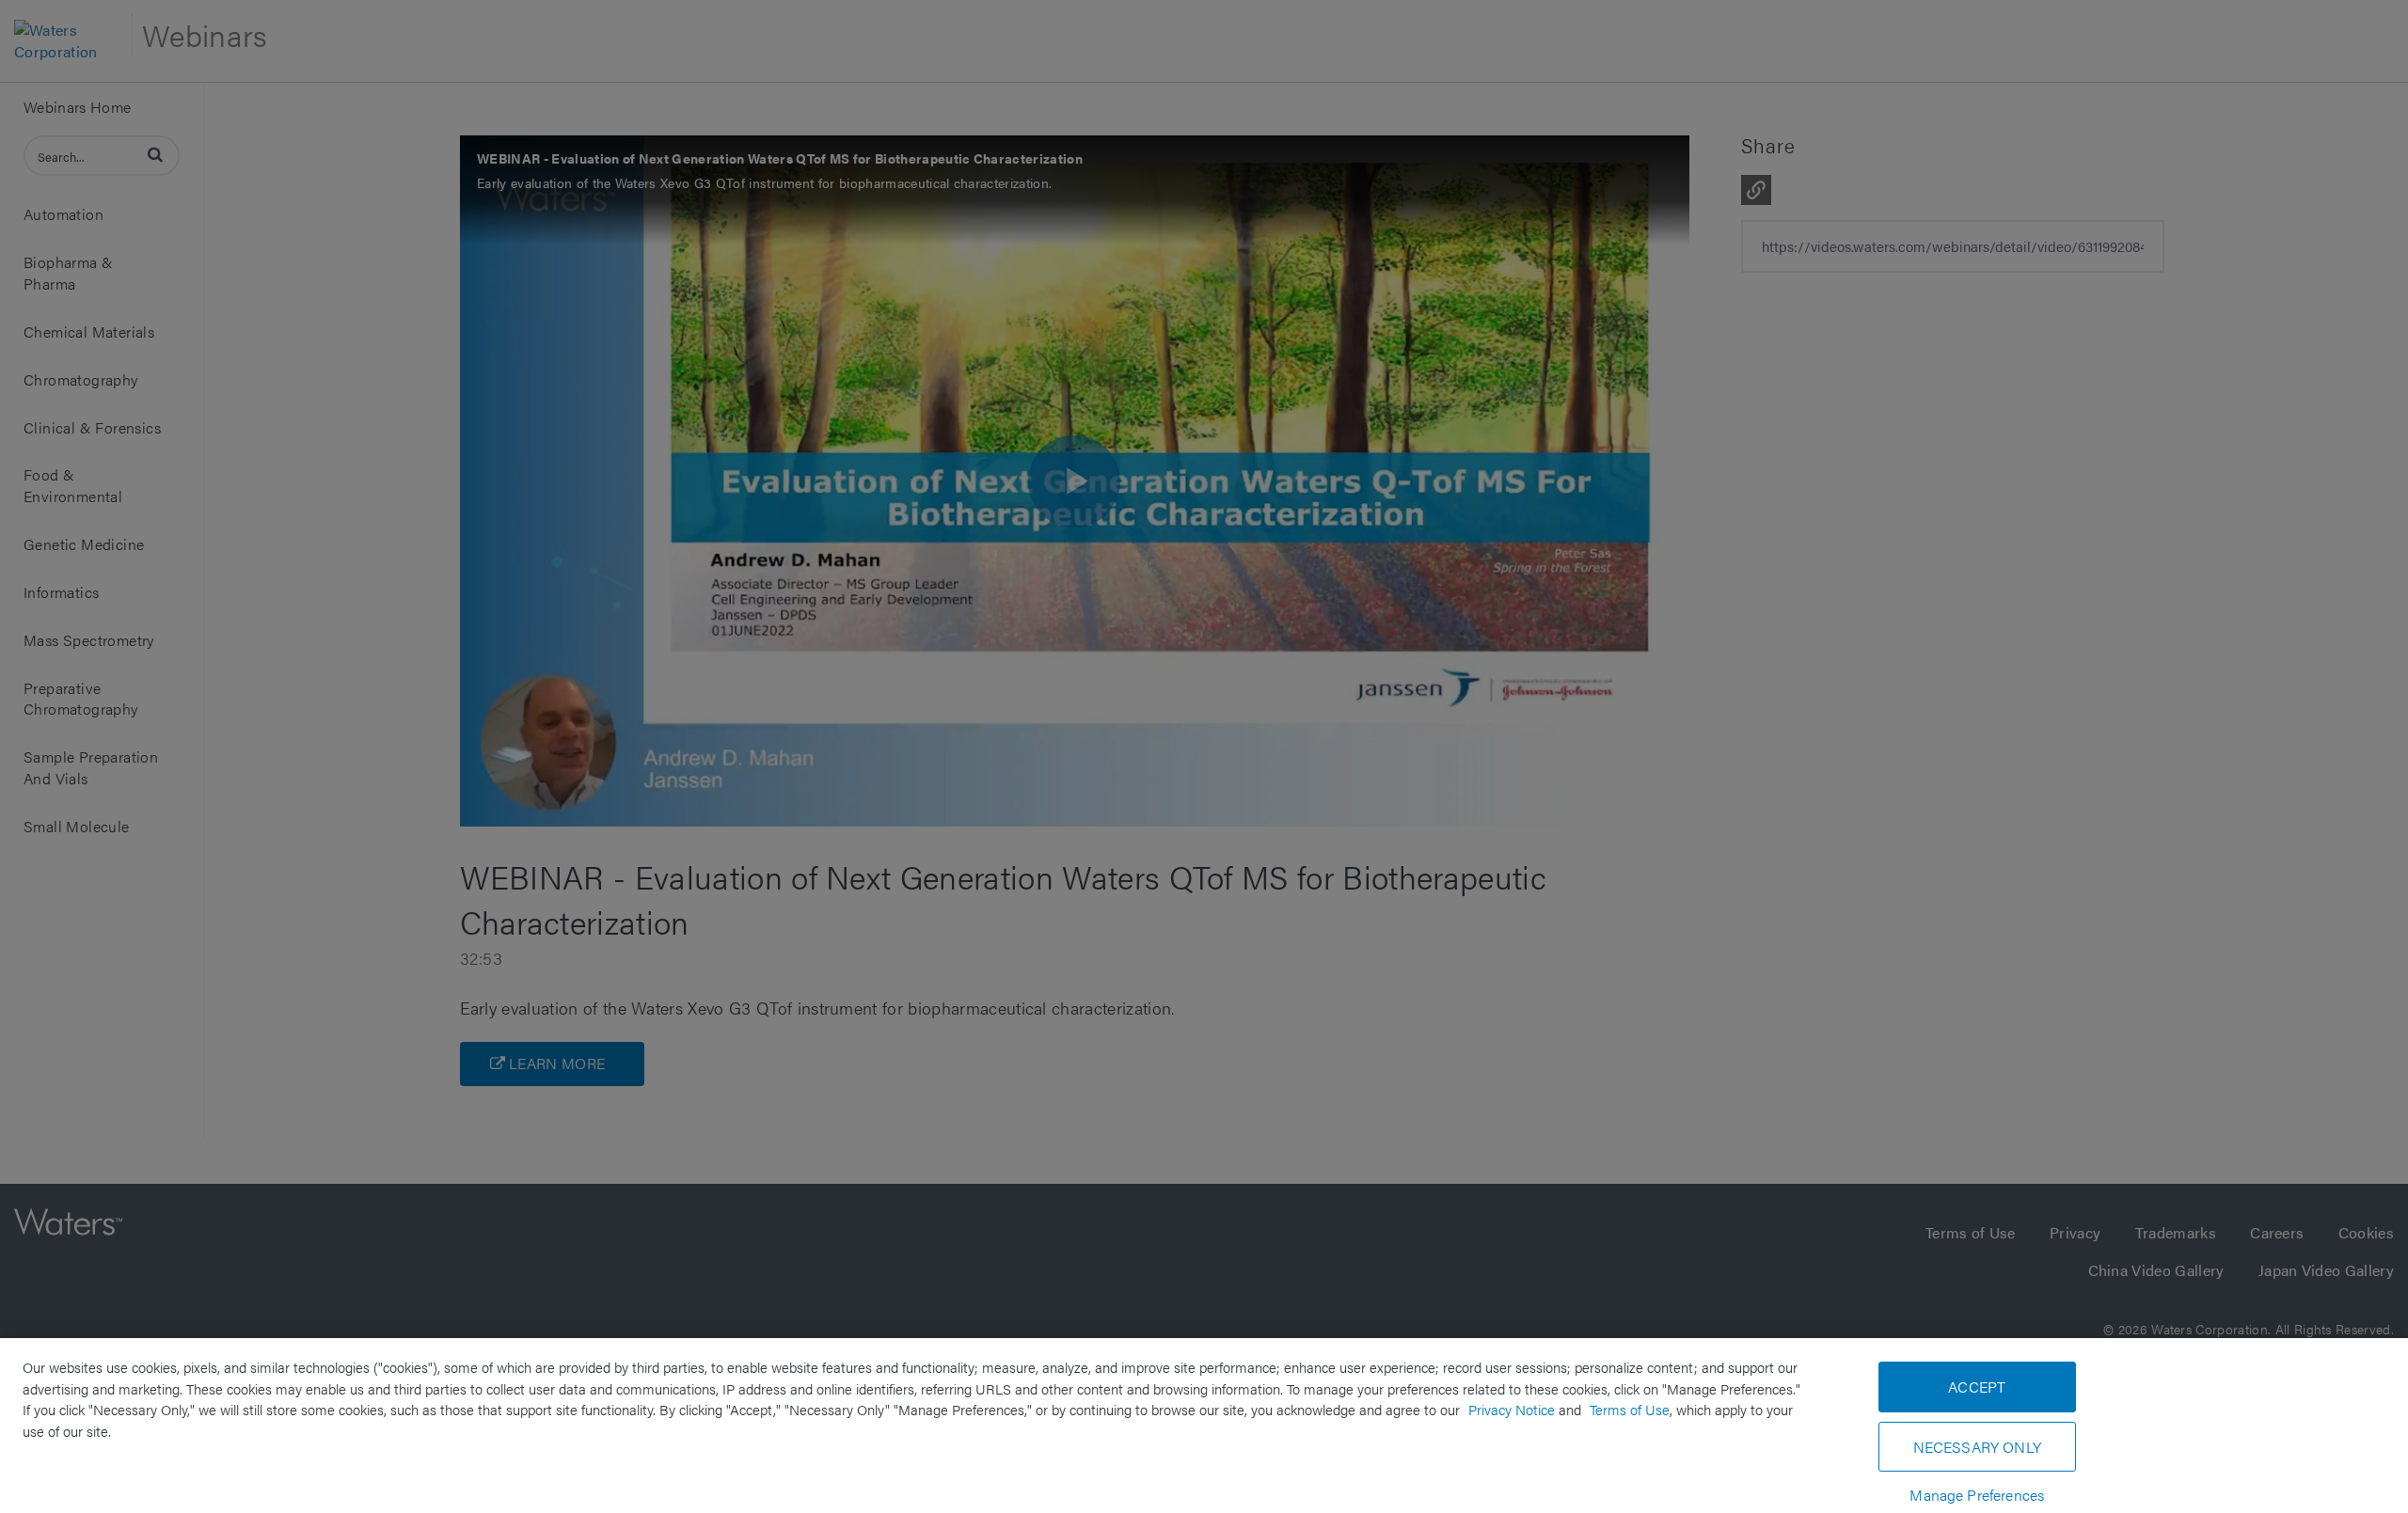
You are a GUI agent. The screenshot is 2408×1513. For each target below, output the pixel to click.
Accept (1977, 1387)
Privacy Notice (1512, 1409)
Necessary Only (1977, 1447)
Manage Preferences (1977, 1495)
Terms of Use (1630, 1409)
